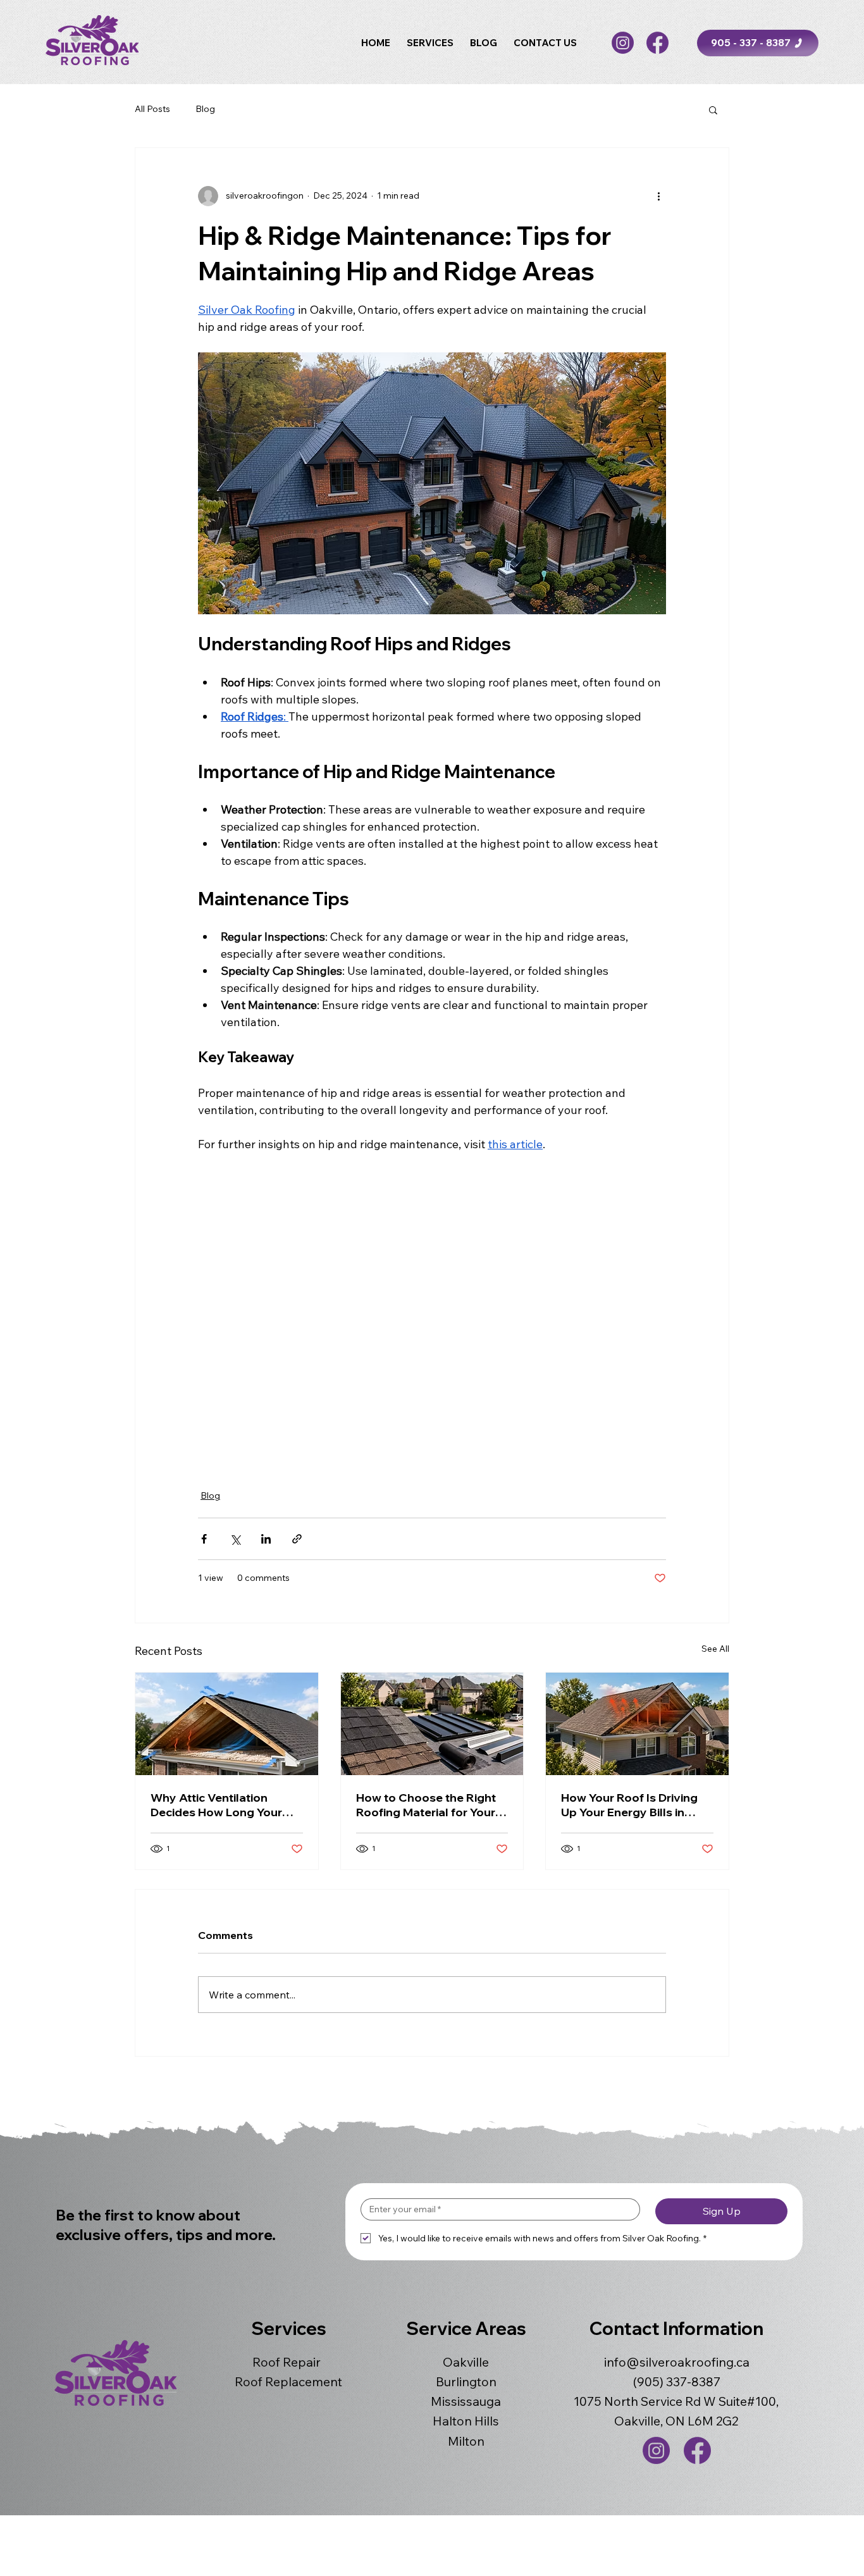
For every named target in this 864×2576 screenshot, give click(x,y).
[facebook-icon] (657, 43)
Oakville (466, 2362)
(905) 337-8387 (677, 2381)
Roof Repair (287, 2362)
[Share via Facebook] (204, 1539)
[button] (430, 43)
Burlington (466, 2381)
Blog (205, 109)
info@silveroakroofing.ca (677, 2362)
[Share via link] (297, 1539)
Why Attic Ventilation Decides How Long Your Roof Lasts (216, 1805)
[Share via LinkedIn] (266, 1539)
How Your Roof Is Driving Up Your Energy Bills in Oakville (629, 1805)
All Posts (152, 109)
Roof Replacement (288, 2381)
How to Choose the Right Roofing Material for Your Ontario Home (426, 1805)
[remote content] (432, 1313)
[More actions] (658, 196)
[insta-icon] (623, 43)
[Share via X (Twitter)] (235, 1539)
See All (715, 1649)
